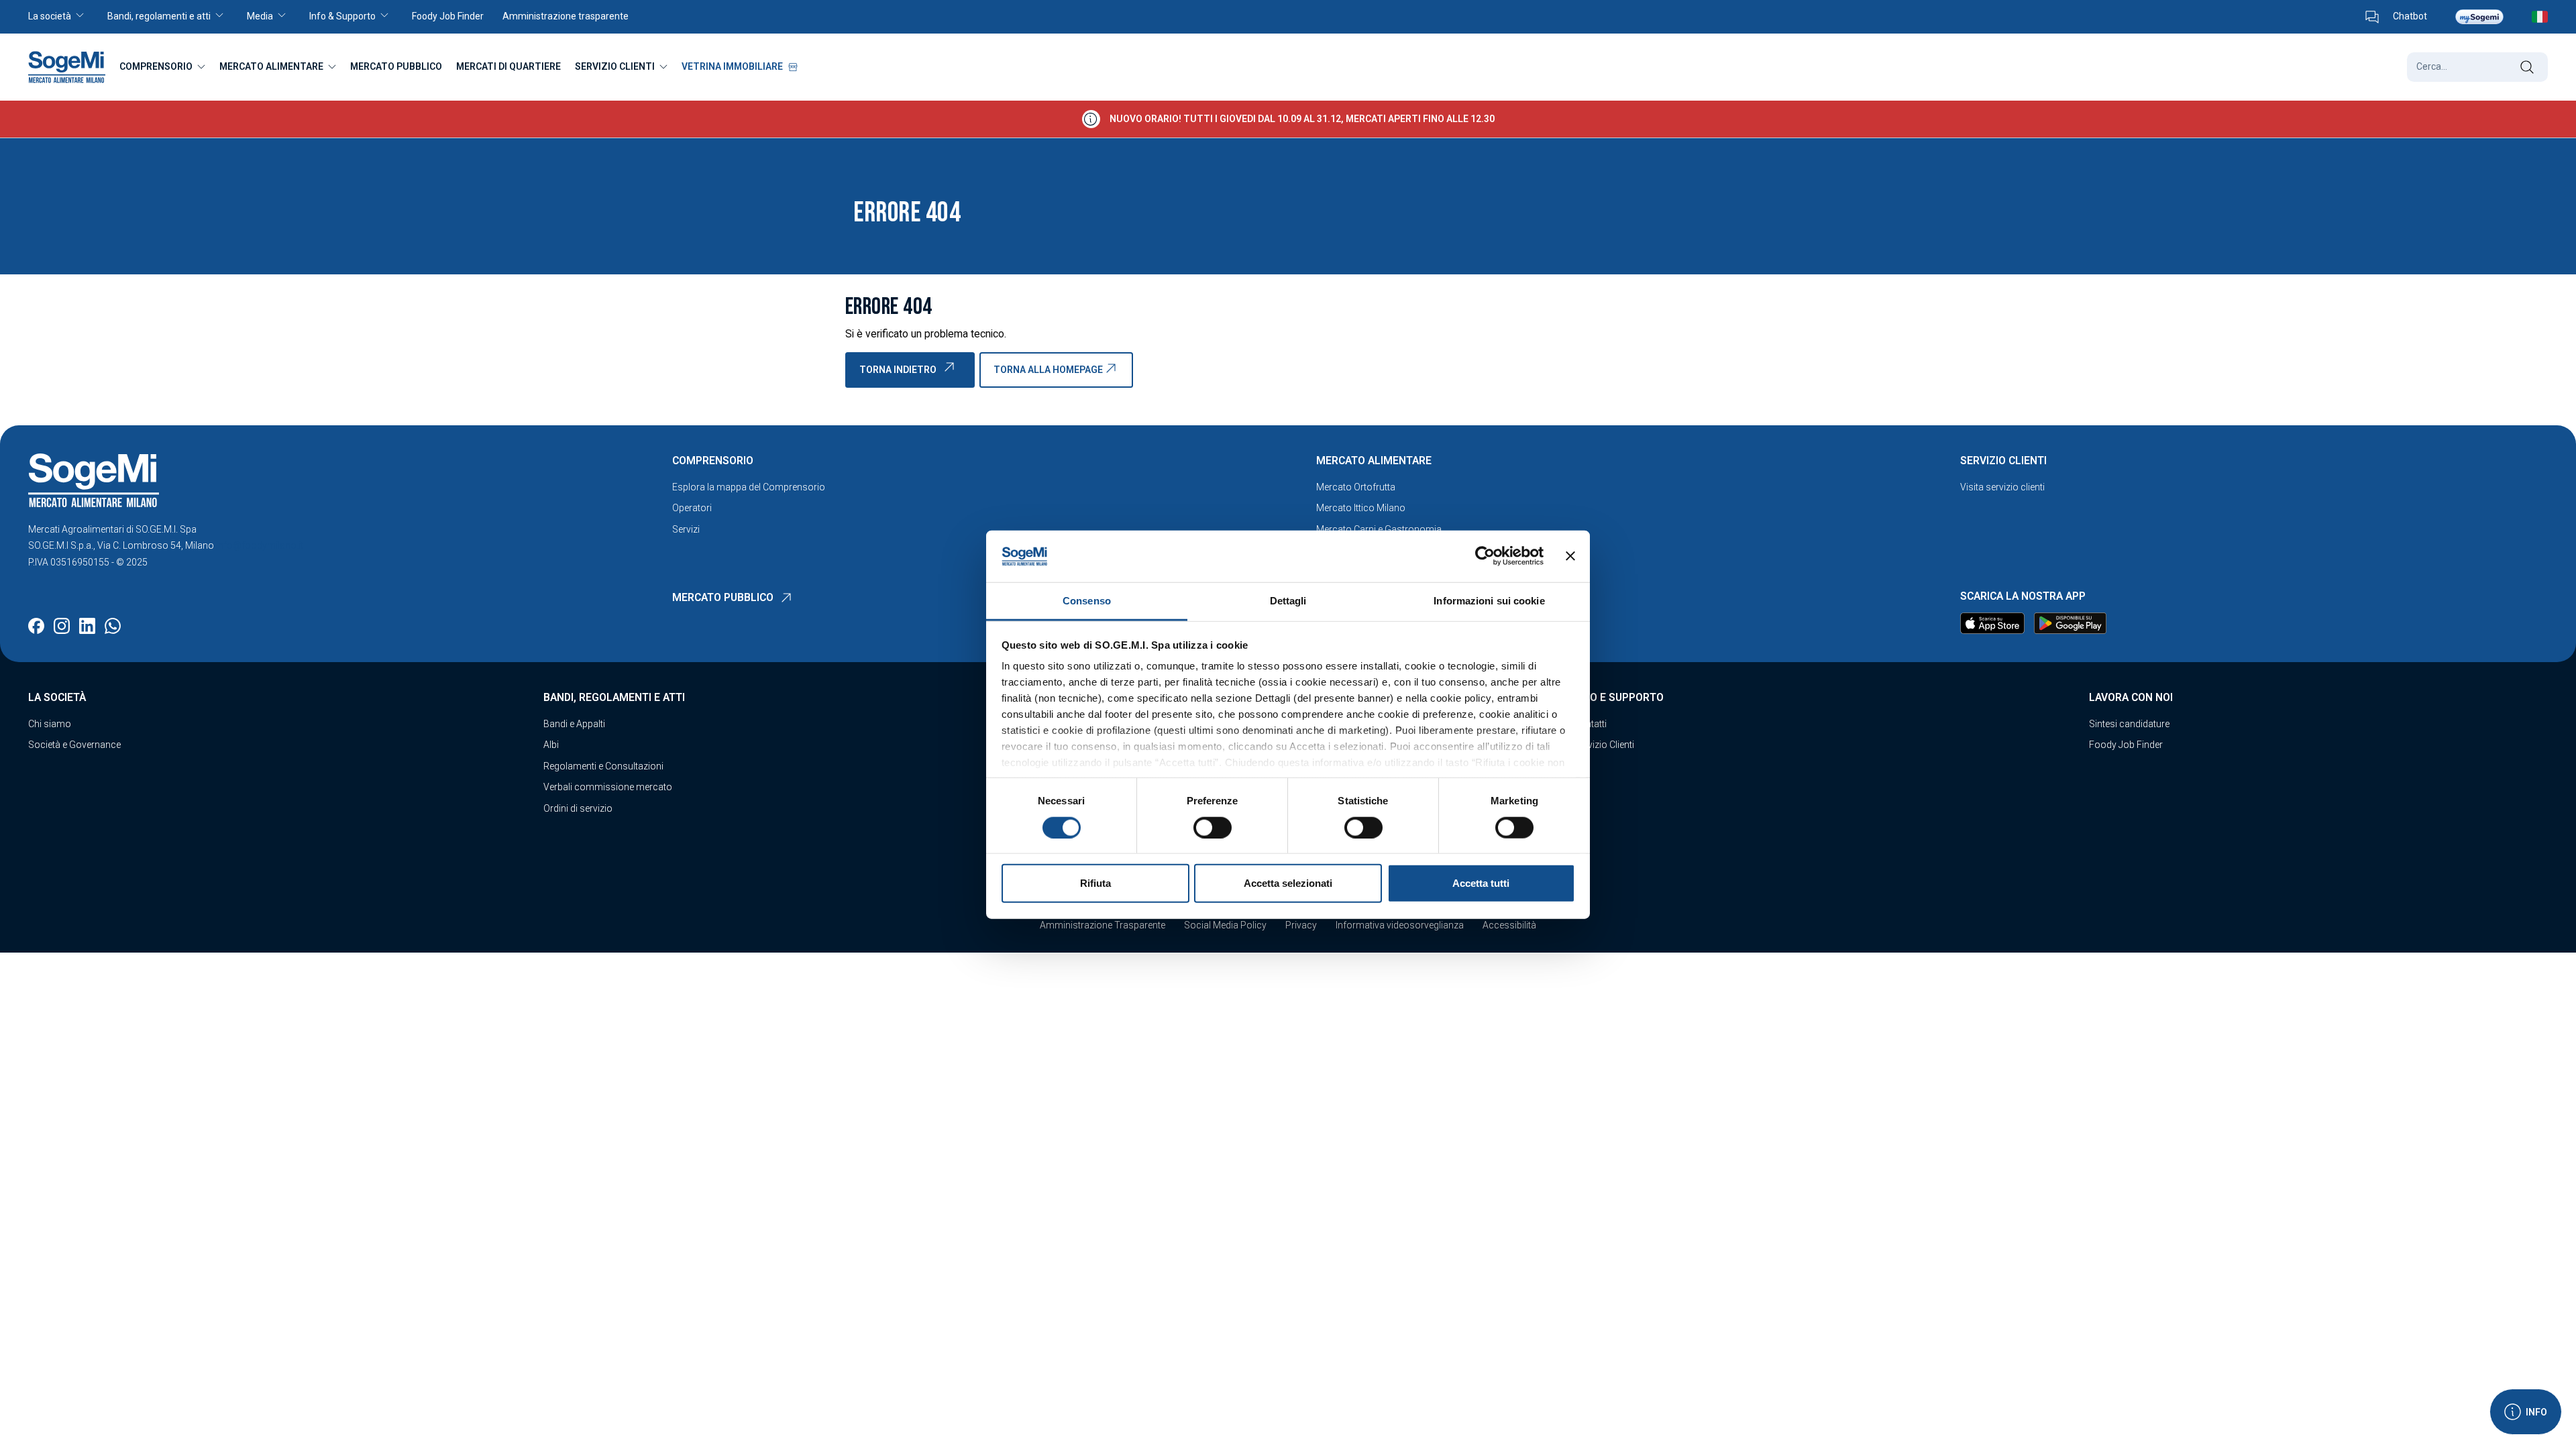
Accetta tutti (1481, 883)
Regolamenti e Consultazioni (603, 766)
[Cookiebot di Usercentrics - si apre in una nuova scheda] (1485, 556)
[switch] (1213, 827)
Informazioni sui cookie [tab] (1489, 601)
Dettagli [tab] (1288, 601)
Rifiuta (1095, 883)
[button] (63, 17)
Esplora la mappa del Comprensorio (749, 487)
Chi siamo (50, 724)
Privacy (1301, 925)
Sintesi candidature (2129, 724)
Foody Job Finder (2126, 745)
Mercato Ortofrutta (1356, 487)
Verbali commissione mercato (608, 787)
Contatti (1590, 724)
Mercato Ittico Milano (1361, 508)
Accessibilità (1509, 925)
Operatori (692, 508)
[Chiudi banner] (1570, 556)
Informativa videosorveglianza (1400, 925)
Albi (551, 745)
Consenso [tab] (1087, 601)
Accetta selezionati (1288, 883)
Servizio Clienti (1604, 745)
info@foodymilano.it (260, 545)
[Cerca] (2527, 67)
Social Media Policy (1225, 925)
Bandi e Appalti (574, 724)
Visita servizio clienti (2002, 487)
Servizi (686, 529)
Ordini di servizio (578, 808)
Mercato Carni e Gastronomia (1379, 529)
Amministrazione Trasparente (1103, 925)
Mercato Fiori (1344, 550)
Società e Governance (74, 745)
